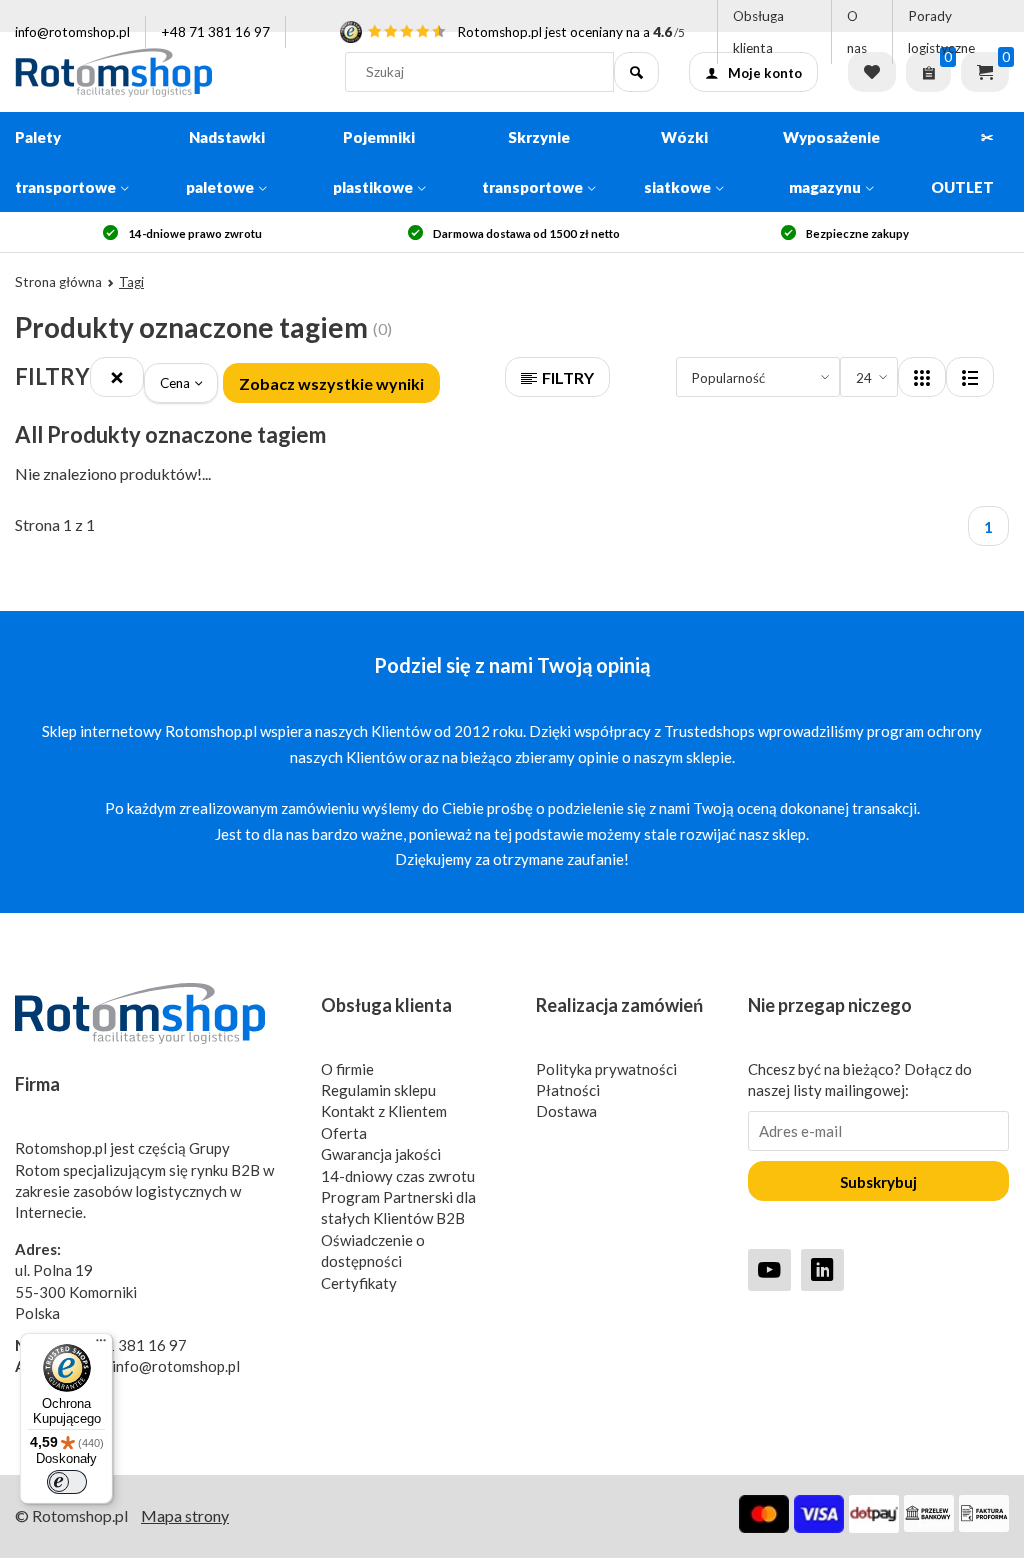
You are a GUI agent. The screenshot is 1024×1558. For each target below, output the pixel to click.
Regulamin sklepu (378, 1090)
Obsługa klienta (758, 32)
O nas (857, 32)
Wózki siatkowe (677, 162)
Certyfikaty (359, 1283)
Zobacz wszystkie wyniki (331, 383)
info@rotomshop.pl (72, 32)
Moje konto (765, 73)
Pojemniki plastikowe (374, 162)
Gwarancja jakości (381, 1154)
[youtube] (769, 1269)
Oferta (344, 1133)
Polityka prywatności (606, 1069)
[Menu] (101, 1345)
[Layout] (922, 377)
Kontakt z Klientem (384, 1111)
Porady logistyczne (941, 32)
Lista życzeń (872, 72)
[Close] (117, 377)
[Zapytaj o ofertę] (928, 72)
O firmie (347, 1069)
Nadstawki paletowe (225, 162)
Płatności (568, 1090)
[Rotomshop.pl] (165, 72)
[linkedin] (822, 1269)
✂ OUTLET (962, 162)
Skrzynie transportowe (532, 162)
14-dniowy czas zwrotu (398, 1176)
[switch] (67, 1482)
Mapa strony (185, 1515)
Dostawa (566, 1111)
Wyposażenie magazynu (831, 162)
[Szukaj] (636, 72)
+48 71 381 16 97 (215, 32)
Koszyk (985, 72)
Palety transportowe (65, 162)
